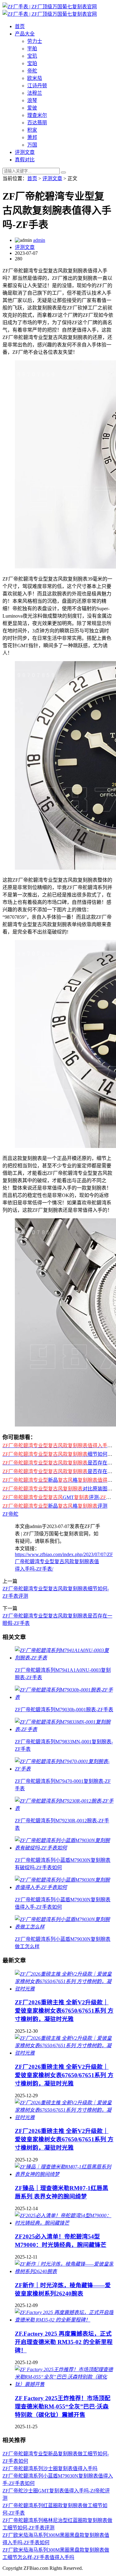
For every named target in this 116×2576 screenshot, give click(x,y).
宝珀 (32, 63)
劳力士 (35, 41)
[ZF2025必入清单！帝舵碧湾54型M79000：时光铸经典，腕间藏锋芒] (64, 2223)
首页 (20, 26)
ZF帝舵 (10, 1514)
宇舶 (32, 49)
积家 (32, 130)
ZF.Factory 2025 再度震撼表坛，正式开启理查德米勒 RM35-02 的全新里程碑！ (64, 2342)
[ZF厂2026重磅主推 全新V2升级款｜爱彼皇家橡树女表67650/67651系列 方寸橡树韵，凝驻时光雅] (64, 1989)
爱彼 (32, 108)
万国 (32, 145)
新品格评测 (55, 1506)
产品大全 (25, 34)
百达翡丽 (37, 123)
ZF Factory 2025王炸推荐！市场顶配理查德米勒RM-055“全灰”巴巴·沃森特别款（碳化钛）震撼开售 (63, 2406)
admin (39, 240)
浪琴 (32, 100)
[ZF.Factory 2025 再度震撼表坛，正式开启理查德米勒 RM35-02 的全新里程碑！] (64, 2320)
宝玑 (32, 56)
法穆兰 (35, 93)
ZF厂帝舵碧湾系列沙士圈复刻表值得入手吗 (50, 2468)
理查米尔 (37, 115)
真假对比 (25, 160)
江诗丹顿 (37, 86)
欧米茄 (35, 78)
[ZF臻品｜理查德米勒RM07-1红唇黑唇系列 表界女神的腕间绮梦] (64, 2174)
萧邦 (32, 137)
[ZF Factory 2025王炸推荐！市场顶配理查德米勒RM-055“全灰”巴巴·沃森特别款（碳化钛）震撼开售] (64, 2384)
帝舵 (32, 71)
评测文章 (25, 152)
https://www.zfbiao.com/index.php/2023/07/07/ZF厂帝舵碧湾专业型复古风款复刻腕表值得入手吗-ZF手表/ (64, 1562)
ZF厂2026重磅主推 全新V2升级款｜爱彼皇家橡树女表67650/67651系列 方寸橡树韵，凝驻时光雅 (64, 2011)
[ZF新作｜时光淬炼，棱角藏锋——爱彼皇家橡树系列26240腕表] (64, 2271)
